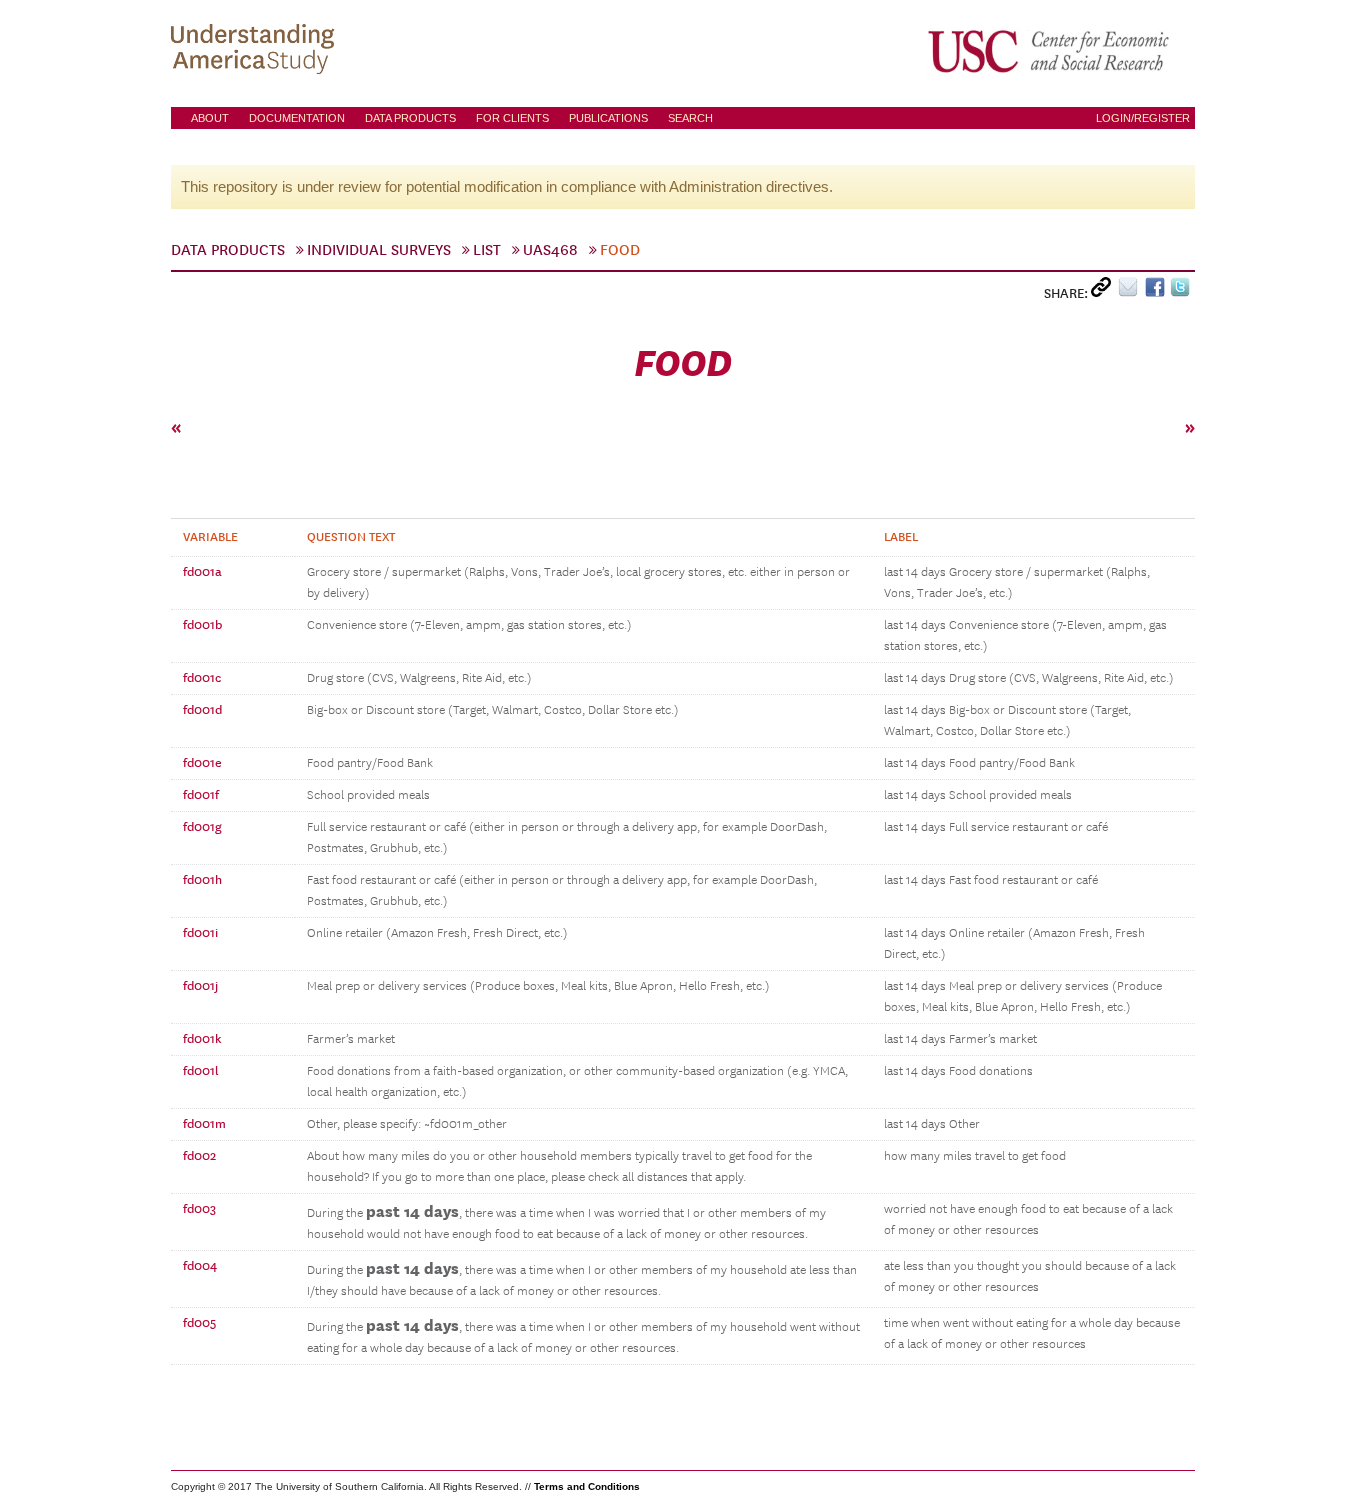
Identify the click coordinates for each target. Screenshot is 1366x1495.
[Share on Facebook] (1157, 291)
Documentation (297, 118)
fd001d (202, 710)
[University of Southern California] (1050, 51)
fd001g (202, 827)
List (487, 250)
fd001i (200, 933)
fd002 (199, 1156)
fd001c (202, 678)
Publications (608, 118)
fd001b (202, 625)
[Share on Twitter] (1182, 291)
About (210, 118)
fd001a (202, 572)
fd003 (199, 1209)
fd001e (202, 763)
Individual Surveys (379, 250)
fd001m (204, 1124)
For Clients (512, 118)
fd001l (201, 1071)
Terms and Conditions (587, 1486)
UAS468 (550, 250)
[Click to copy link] (1104, 291)
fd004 (200, 1266)
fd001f (201, 795)
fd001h (202, 880)
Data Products (410, 118)
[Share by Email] (1131, 291)
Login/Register (1143, 118)
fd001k (202, 1039)
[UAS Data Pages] (256, 51)
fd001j (200, 986)
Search (690, 118)
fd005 (199, 1323)
